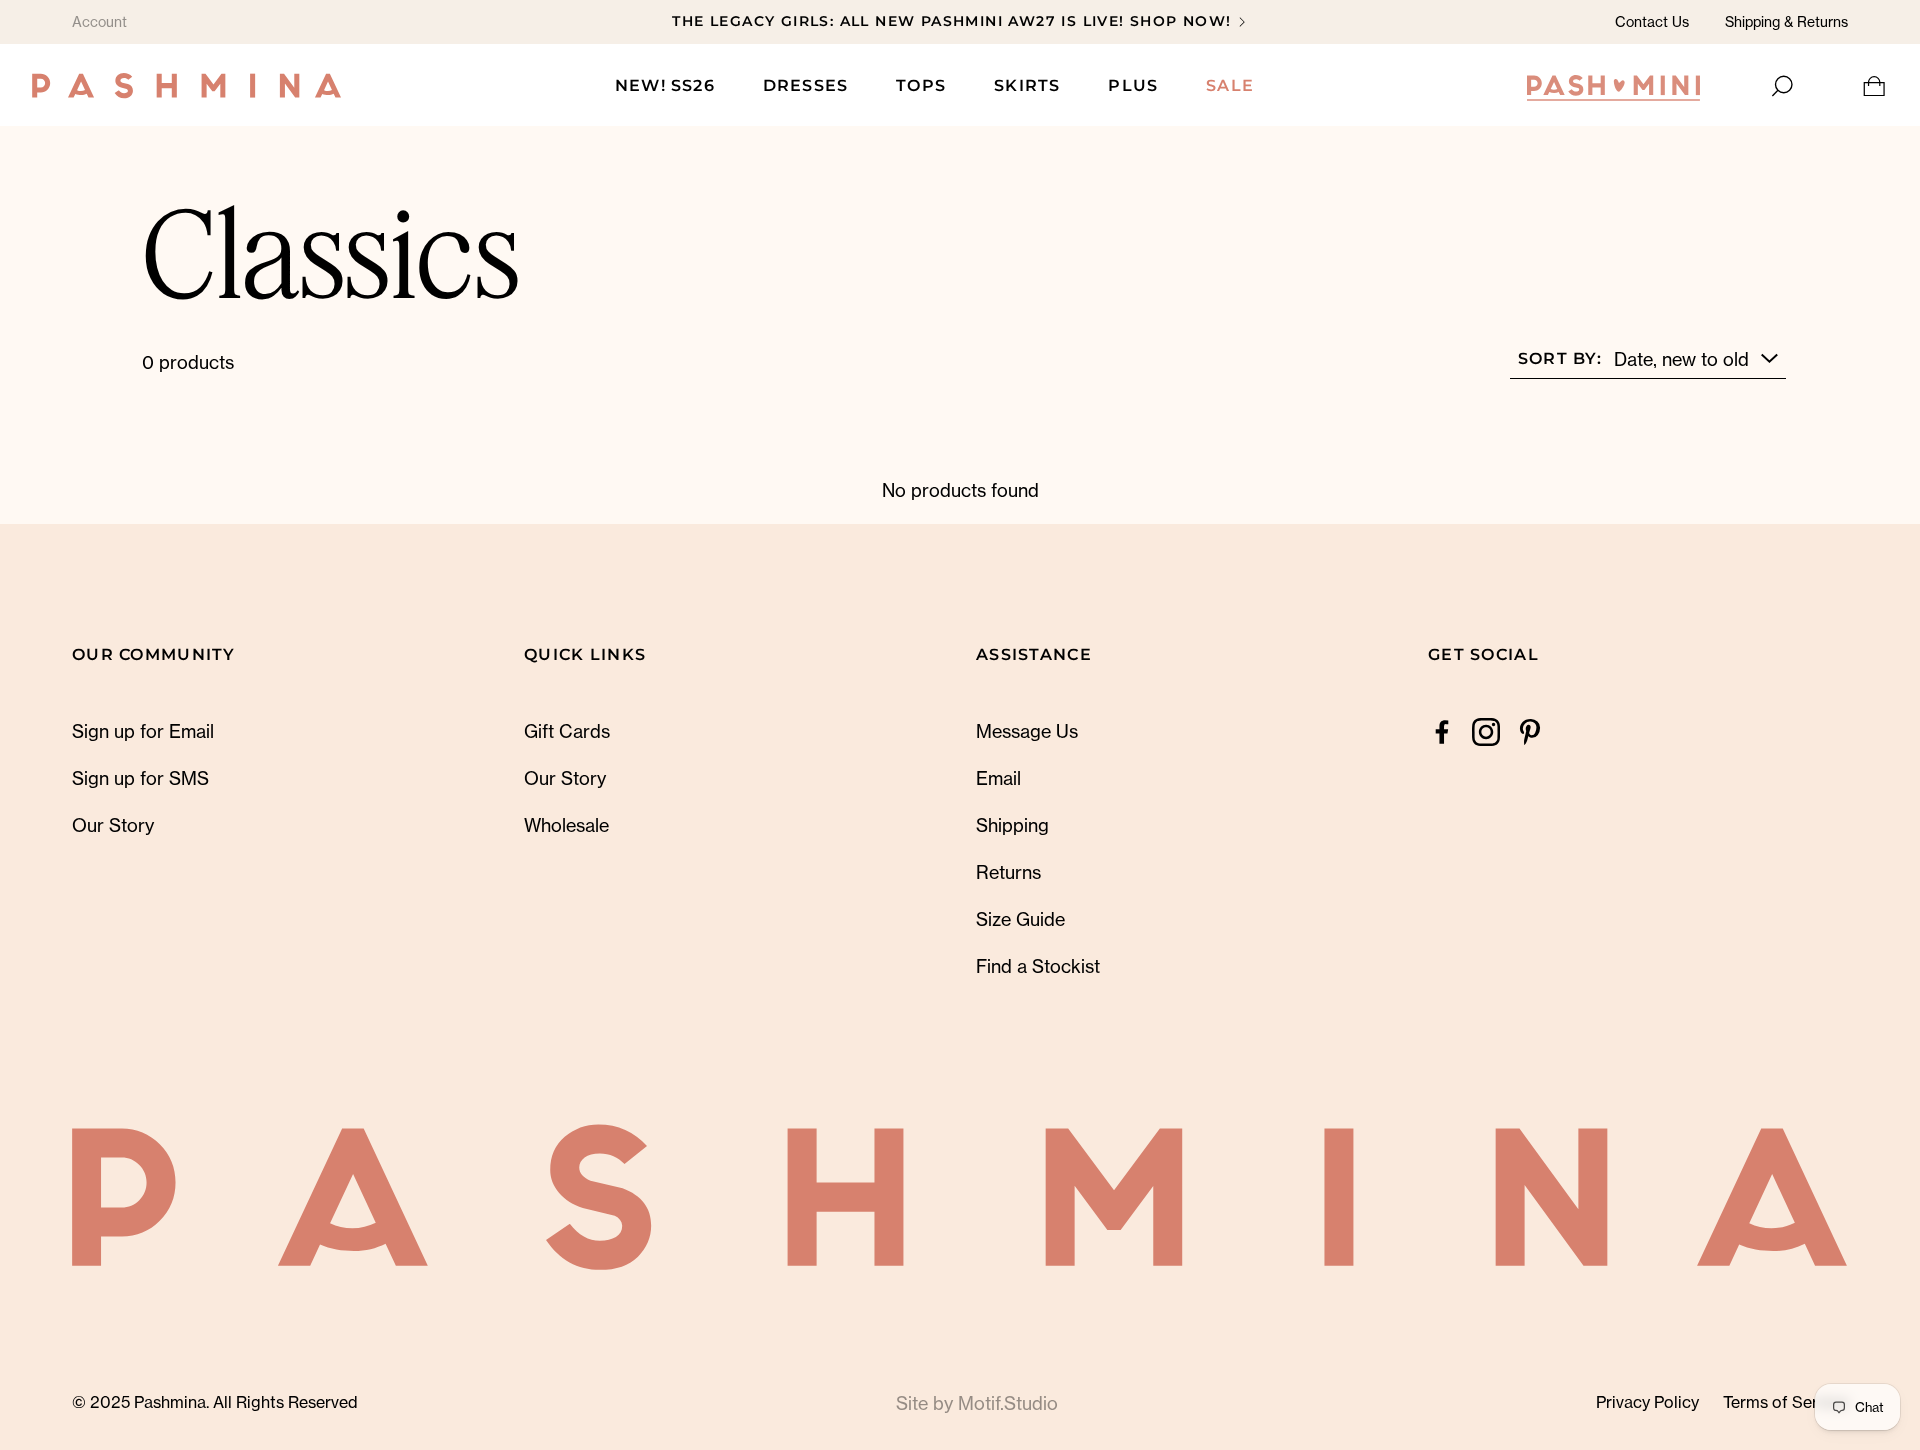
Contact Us (1652, 21)
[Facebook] (1442, 732)
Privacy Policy (1647, 1402)
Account (99, 21)
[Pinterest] (1530, 732)
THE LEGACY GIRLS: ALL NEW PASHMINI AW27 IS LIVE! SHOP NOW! (951, 21)
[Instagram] (1486, 732)
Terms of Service (1785, 1402)
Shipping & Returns (1786, 21)
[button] (1780, 86)
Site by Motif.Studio (977, 1403)
